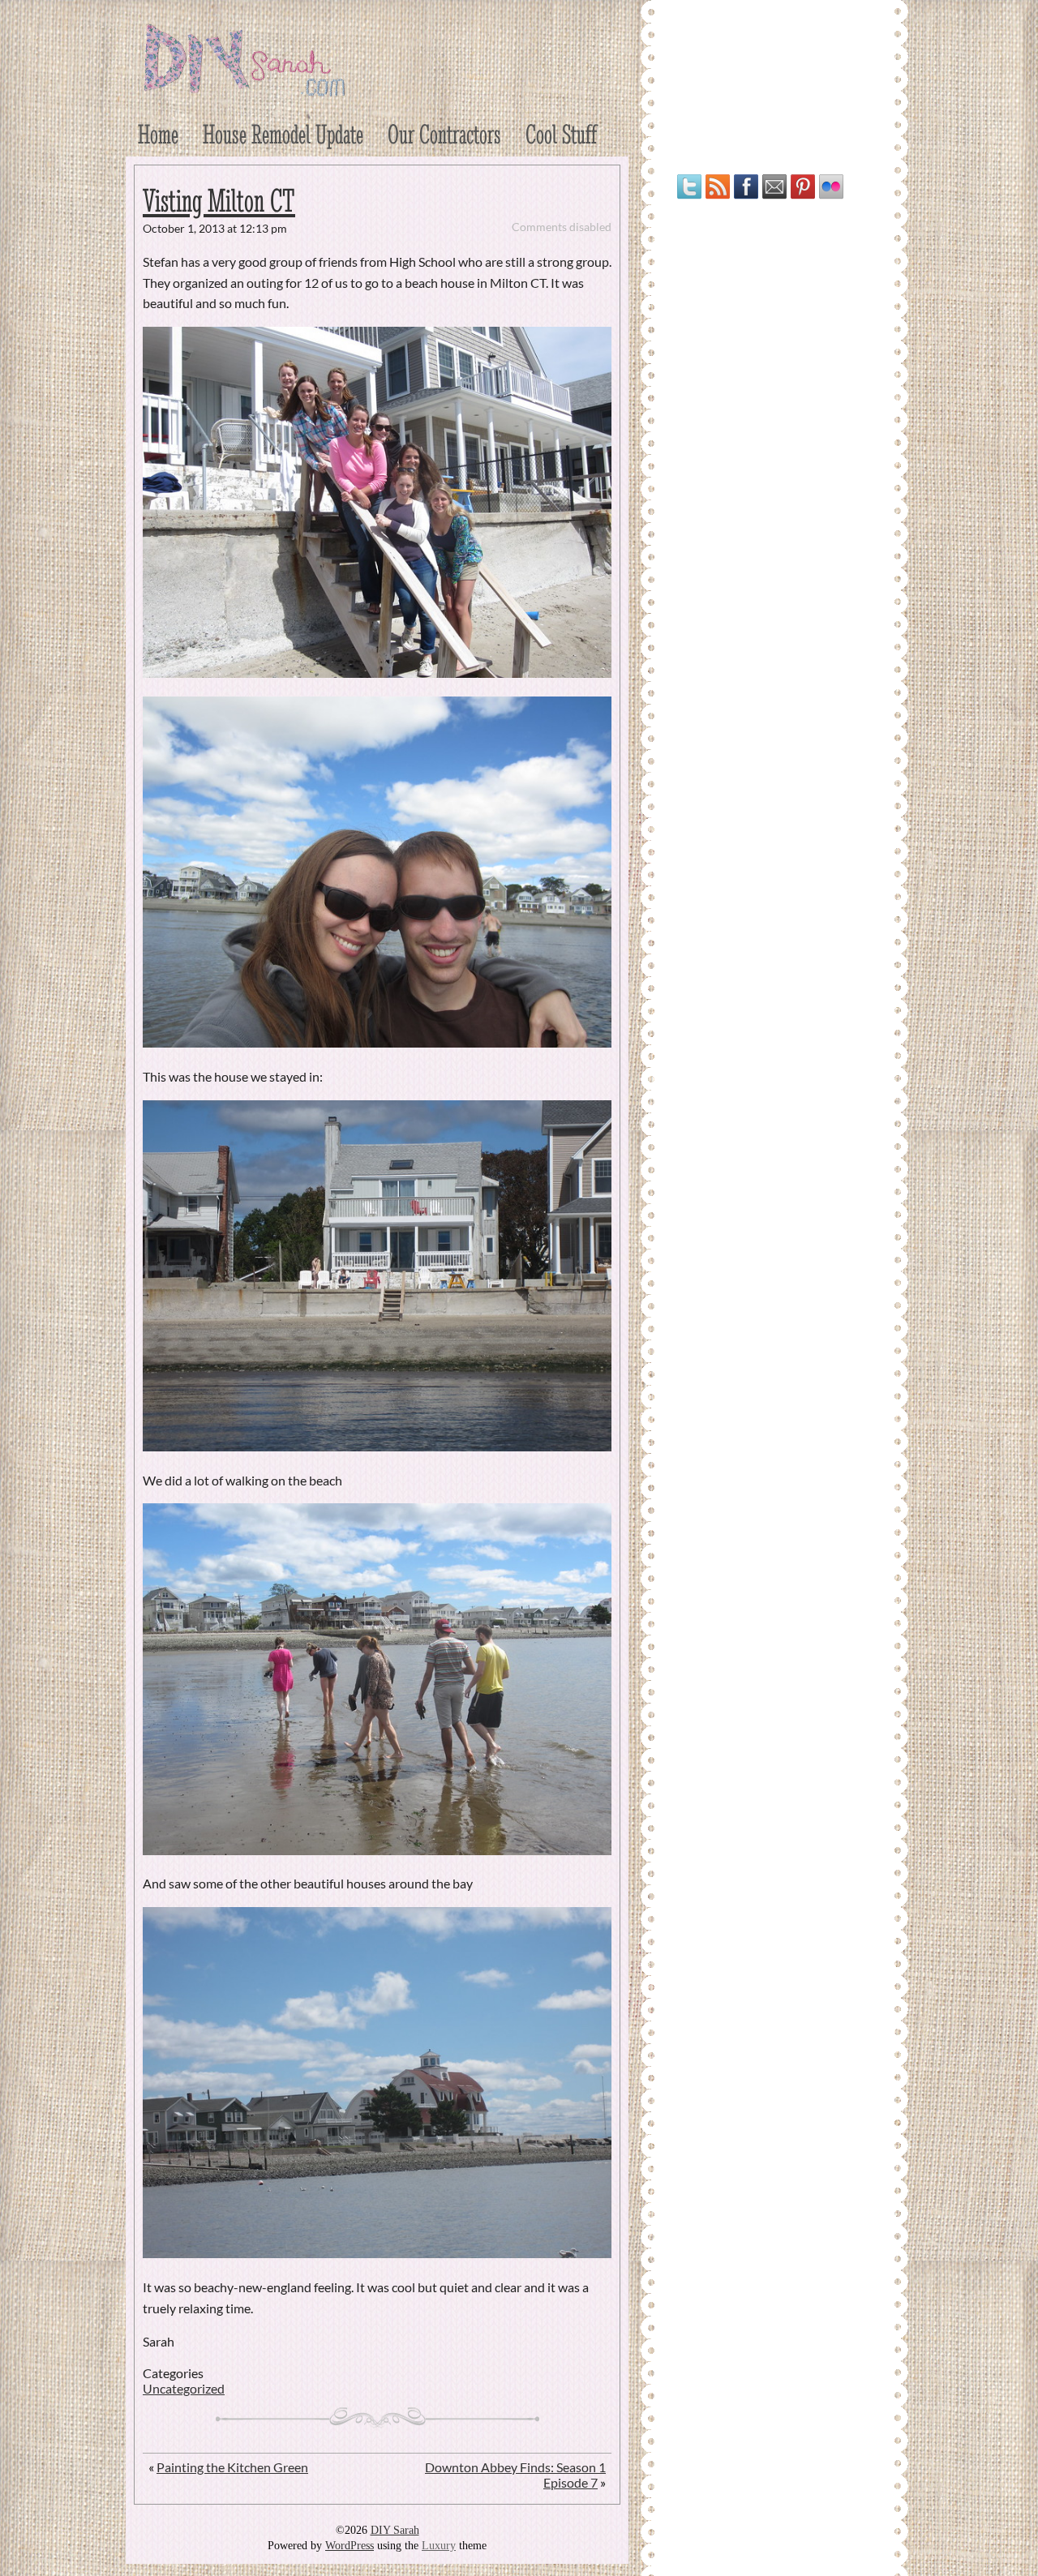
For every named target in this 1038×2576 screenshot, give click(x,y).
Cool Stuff (561, 134)
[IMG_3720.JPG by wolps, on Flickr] (377, 2253)
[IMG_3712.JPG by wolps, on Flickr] (377, 1042)
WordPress (350, 2546)
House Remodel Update (283, 134)
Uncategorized (184, 2388)
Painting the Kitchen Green (232, 2467)
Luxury (439, 2546)
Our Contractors (444, 134)
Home (158, 134)
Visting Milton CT (219, 201)
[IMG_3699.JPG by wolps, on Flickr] (377, 1446)
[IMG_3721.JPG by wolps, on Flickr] (377, 1850)
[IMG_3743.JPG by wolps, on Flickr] (377, 673)
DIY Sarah (395, 2530)
